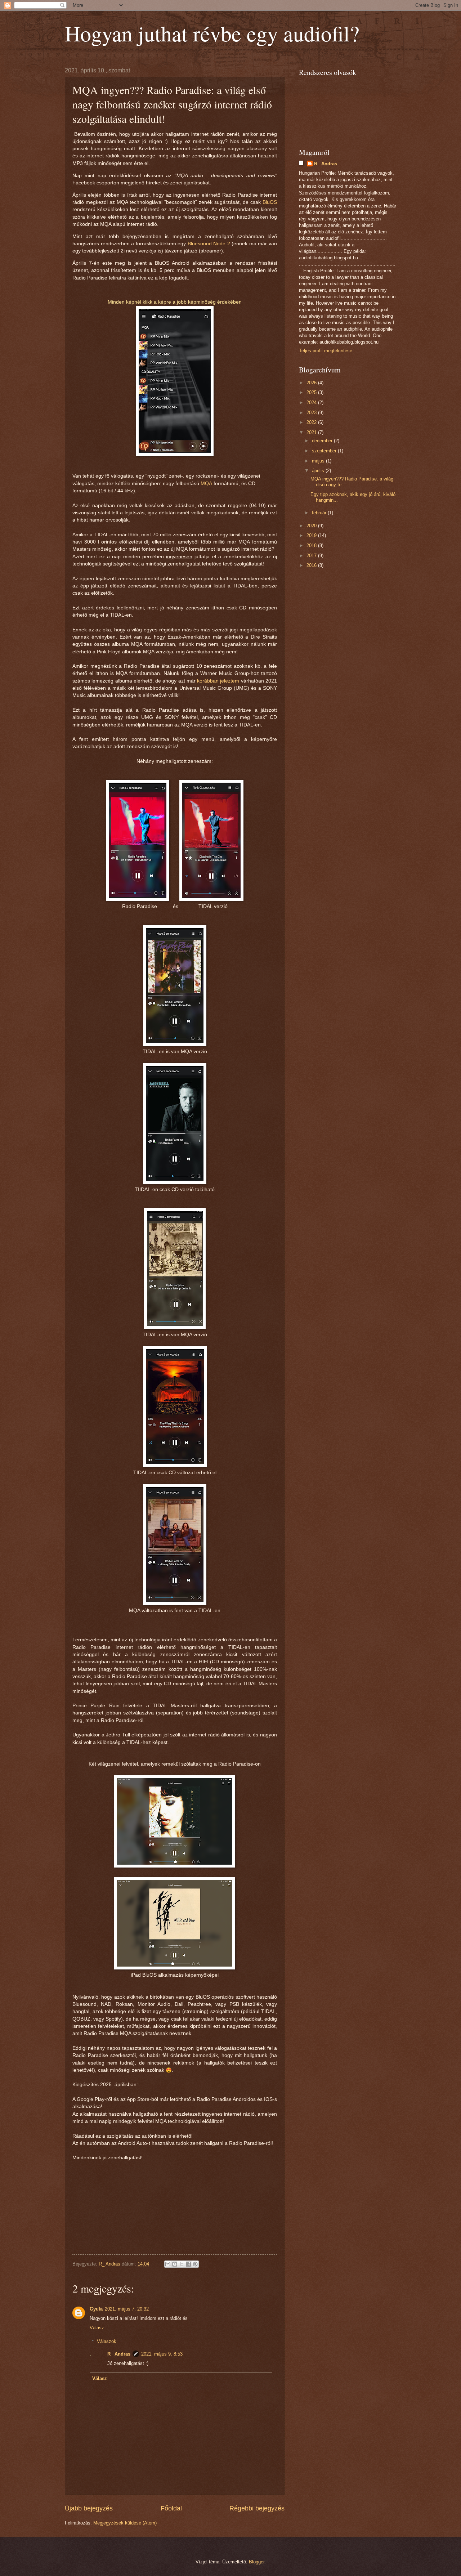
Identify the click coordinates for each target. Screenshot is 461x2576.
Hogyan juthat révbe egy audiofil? (212, 33)
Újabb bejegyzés (89, 2508)
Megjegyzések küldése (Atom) (125, 2523)
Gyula (96, 2309)
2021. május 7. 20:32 (127, 2309)
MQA (206, 484)
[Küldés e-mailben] (168, 2264)
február (320, 513)
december (323, 441)
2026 (312, 383)
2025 (312, 392)
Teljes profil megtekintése (326, 351)
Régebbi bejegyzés (257, 2508)
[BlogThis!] (175, 2264)
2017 (312, 556)
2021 (312, 432)
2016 (312, 565)
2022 (312, 422)
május (319, 461)
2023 (312, 413)
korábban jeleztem (218, 681)
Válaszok (107, 2341)
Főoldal (171, 2508)
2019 (312, 535)
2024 (312, 402)
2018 (312, 545)
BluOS (270, 202)
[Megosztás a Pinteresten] (195, 2264)
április (319, 471)
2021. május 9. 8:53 (162, 2354)
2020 (312, 526)
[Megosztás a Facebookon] (188, 2264)
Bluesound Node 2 (209, 244)
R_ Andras (119, 2354)
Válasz (97, 2328)
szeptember (325, 451)
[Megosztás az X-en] (182, 2264)
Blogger (257, 2562)
